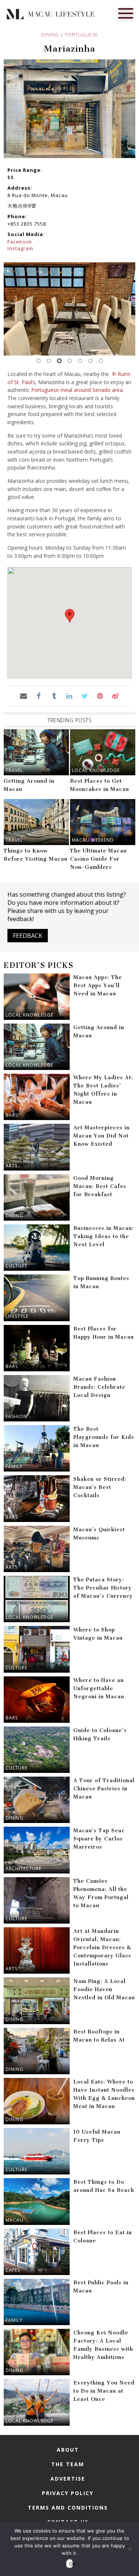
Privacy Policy (68, 2493)
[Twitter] (85, 696)
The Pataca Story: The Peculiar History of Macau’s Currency (103, 1588)
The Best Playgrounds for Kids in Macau (104, 1437)
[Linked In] (69, 696)
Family (14, 1467)
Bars (12, 1115)
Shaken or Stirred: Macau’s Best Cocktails (100, 1487)
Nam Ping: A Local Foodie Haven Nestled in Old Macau (104, 1989)
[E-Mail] (24, 696)
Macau (14, 2220)
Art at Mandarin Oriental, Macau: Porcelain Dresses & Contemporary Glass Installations (102, 1947)
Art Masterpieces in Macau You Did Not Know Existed (102, 1136)
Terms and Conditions (68, 2508)
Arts (11, 1166)
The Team (68, 2464)
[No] (130, 2549)
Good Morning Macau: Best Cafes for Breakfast (100, 1186)
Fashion (16, 1416)
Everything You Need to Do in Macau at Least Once (104, 2391)
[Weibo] (115, 696)
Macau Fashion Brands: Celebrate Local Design (99, 1387)
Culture (16, 1266)
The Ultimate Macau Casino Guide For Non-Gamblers (98, 859)
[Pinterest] (100, 696)
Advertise (68, 2479)
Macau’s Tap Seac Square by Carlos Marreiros (99, 1839)
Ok (71, 2564)
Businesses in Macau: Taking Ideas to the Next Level (104, 1236)
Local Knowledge (96, 770)
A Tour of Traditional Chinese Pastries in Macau (104, 1789)
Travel (14, 770)
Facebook (20, 242)
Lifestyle (17, 1316)
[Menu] (126, 13)
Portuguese (82, 35)
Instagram (20, 248)
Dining (50, 35)
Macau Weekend (93, 840)
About (68, 2450)
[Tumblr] (54, 696)
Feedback (28, 936)
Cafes (13, 2270)
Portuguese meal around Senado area (77, 390)
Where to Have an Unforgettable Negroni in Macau (99, 1688)
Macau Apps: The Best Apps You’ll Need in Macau (98, 986)
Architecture (24, 1868)
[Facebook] (39, 696)
